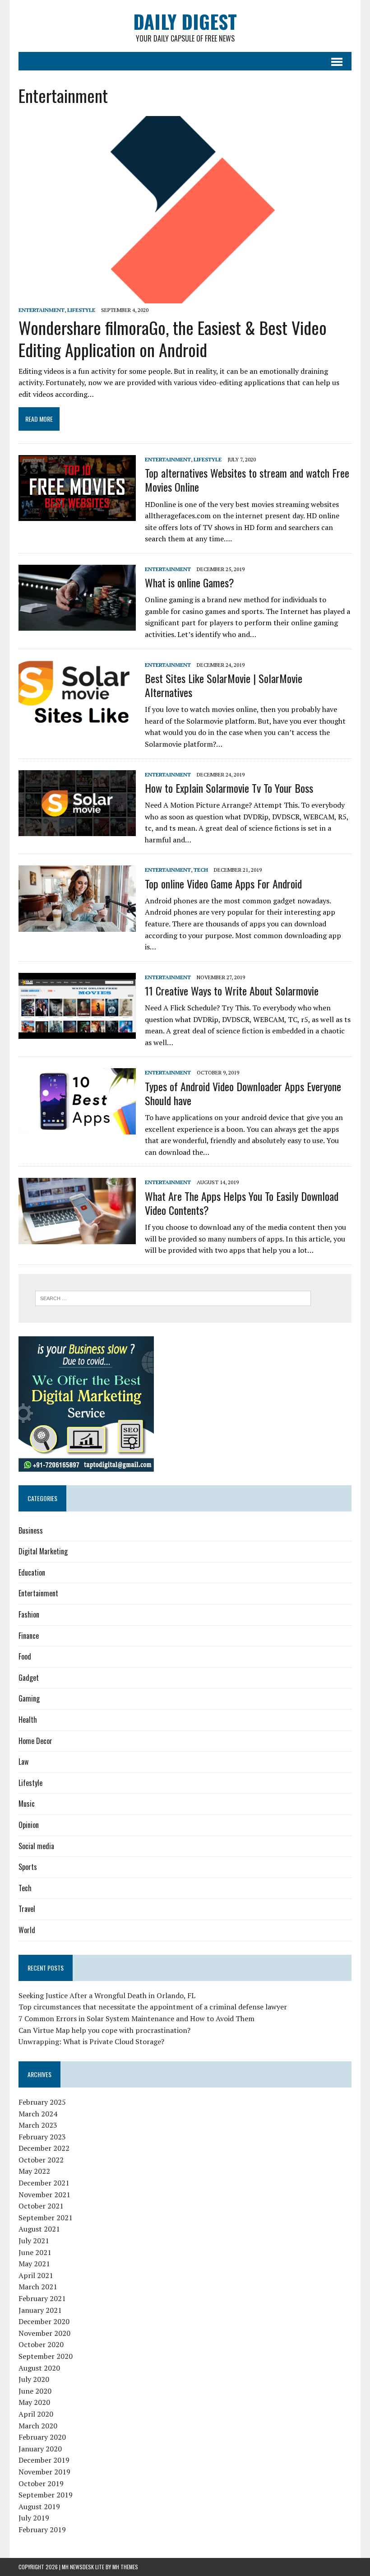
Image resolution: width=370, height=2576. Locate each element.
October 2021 (41, 2206)
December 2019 (44, 2460)
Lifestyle (81, 310)
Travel (27, 1909)
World (27, 1930)
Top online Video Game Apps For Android (223, 883)
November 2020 (44, 2333)
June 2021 (35, 2252)
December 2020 (44, 2321)
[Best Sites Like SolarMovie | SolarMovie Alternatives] (77, 720)
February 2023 (42, 2137)
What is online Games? (190, 582)
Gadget (29, 1678)
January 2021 (40, 2310)
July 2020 (34, 2379)
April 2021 (36, 2275)
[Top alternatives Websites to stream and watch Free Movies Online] (77, 515)
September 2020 (46, 2356)
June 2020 (35, 2391)
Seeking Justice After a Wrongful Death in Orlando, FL (107, 1995)
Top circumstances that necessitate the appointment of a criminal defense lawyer (153, 2007)
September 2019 (46, 2495)
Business (31, 1530)
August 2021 (39, 2229)
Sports (28, 1867)
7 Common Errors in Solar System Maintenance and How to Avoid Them (136, 2018)
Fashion (29, 1614)
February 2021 (42, 2298)
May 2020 (34, 2402)
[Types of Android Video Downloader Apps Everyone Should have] (77, 1128)
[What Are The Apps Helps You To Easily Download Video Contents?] (77, 1238)
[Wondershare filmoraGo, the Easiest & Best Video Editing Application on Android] (185, 297)
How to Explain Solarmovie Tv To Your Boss (229, 788)
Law (23, 1762)
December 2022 (44, 2148)
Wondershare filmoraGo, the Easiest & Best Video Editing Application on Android (173, 338)
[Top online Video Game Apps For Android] (77, 925)
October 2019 (41, 2483)
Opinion (29, 1825)
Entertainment (42, 310)
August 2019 (39, 2506)
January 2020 (40, 2449)
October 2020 (41, 2344)
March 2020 (38, 2426)
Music (27, 1804)
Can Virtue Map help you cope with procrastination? (104, 2030)
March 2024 (38, 2114)
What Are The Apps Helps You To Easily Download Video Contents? (242, 1203)
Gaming (29, 1698)
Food (25, 1656)
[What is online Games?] (77, 625)
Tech (201, 870)
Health (28, 1720)
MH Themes (125, 2567)
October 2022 (41, 2160)
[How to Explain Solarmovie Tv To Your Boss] (77, 830)
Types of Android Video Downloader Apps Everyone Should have (243, 1093)
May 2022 (34, 2171)
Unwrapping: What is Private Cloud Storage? (91, 2041)
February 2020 (42, 2437)
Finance (29, 1636)
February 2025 (42, 2102)
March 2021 (38, 2287)
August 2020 (39, 2368)
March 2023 (38, 2125)
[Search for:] (173, 1297)
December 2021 (44, 2183)
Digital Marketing (43, 1551)
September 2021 (46, 2218)
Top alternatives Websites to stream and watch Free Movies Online (247, 480)
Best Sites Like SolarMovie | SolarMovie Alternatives (224, 685)
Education (32, 1572)
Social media (36, 1846)
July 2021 (34, 2241)
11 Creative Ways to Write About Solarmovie (232, 990)
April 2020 (36, 2414)
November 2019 (44, 2472)
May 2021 (34, 2264)
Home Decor (35, 1741)
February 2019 (42, 2530)
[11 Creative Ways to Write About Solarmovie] (77, 1032)
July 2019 (34, 2518)
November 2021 (44, 2195)
